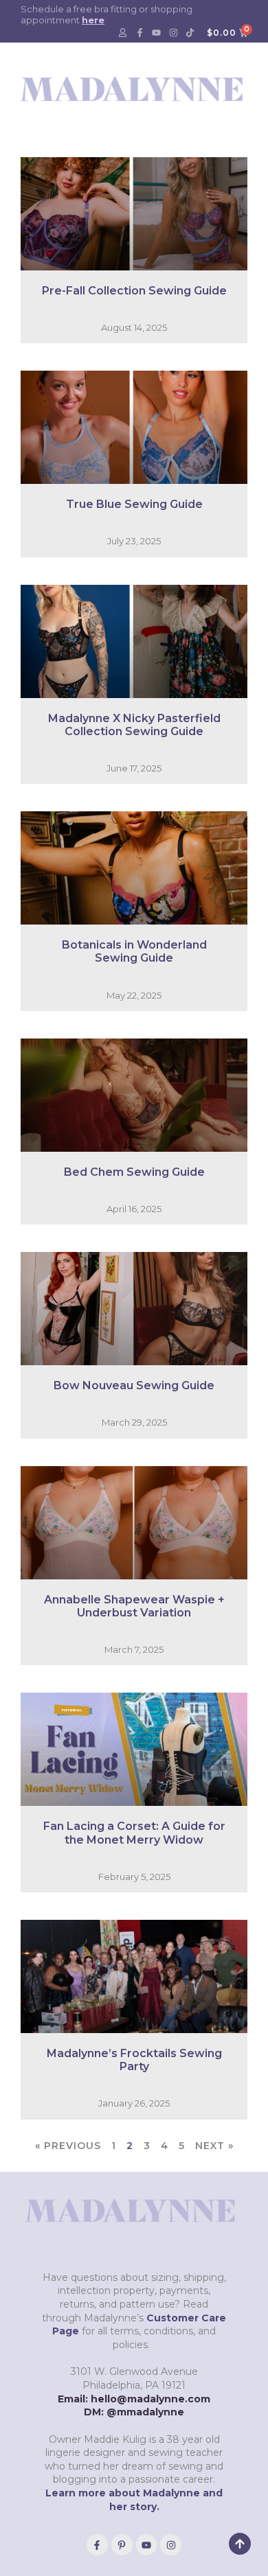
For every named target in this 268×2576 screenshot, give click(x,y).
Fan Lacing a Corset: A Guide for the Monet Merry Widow (134, 1833)
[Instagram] (173, 33)
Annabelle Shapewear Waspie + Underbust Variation (134, 1606)
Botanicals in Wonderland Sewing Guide (134, 951)
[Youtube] (157, 33)
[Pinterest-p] (122, 2545)
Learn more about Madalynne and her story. (134, 2500)
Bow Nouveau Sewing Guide (134, 1385)
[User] (123, 33)
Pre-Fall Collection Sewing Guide (134, 291)
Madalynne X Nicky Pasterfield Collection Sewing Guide (134, 725)
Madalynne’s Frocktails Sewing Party (134, 2060)
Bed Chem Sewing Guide (134, 1172)
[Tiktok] (190, 33)
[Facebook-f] (139, 33)
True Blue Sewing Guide (134, 504)
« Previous (68, 2146)
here (93, 20)
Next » (214, 2146)
